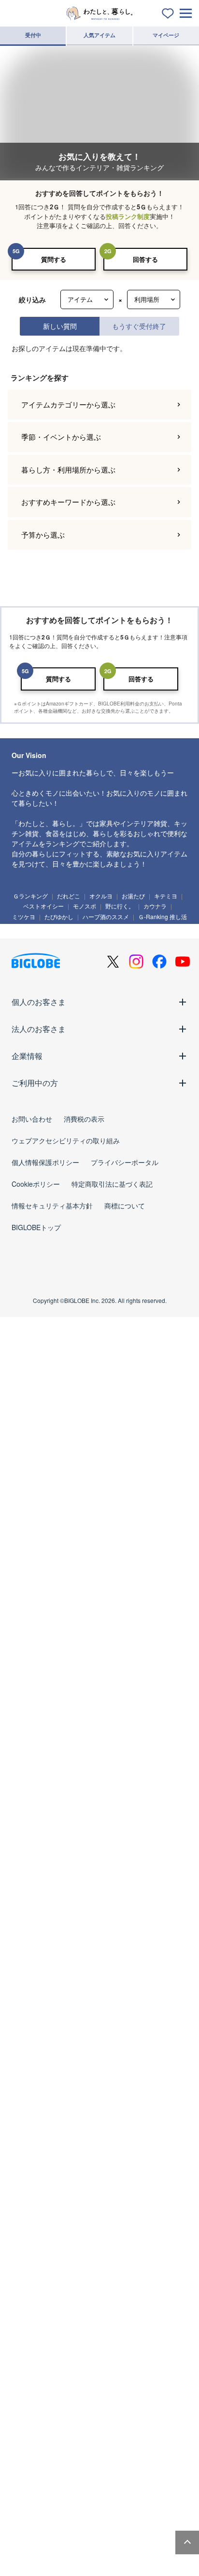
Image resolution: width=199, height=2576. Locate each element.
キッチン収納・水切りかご (49, 2234)
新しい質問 (60, 326)
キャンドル (78, 2126)
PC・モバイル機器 (157, 2452)
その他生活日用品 (104, 2088)
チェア (68, 1998)
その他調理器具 (36, 2251)
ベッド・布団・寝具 (73, 2016)
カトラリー (125, 2324)
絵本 (142, 2507)
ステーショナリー (38, 2452)
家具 (27, 1981)
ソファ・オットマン (70, 1981)
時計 (111, 2126)
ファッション (33, 2562)
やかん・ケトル (36, 2216)
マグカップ (83, 2306)
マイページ (166, 35)
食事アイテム (33, 2524)
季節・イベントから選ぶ (61, 1495)
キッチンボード (107, 1998)
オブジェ (117, 2143)
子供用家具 (101, 2524)
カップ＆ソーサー (38, 2306)
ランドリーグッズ (106, 2071)
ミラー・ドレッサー (131, 2016)
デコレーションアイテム (46, 2469)
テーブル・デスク (125, 1981)
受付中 (33, 35)
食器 (27, 2289)
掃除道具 (64, 2071)
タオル (26, 2088)
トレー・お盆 (164, 2198)
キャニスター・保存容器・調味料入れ (109, 2216)
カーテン (99, 2414)
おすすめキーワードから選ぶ (68, 1560)
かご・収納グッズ (75, 2143)
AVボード (28, 2016)
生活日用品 (30, 2071)
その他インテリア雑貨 (112, 2161)
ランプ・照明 (33, 1998)
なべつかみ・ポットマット (49, 2397)
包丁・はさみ (122, 2198)
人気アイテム (99, 35)
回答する (145, 259)
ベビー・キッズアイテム (46, 2507)
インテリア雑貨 (36, 2126)
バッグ (68, 2562)
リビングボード (154, 1998)
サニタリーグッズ (159, 2071)
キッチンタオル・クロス (88, 2379)
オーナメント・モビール (46, 2161)
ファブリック (33, 2379)
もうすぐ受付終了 (139, 326)
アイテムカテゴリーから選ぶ (68, 1463)
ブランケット (33, 2414)
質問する (54, 259)
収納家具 (28, 2034)
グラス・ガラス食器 (41, 2324)
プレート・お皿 (64, 2289)
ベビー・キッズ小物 (149, 2524)
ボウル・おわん (112, 2289)
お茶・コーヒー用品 (115, 2234)
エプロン (159, 2234)
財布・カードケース (112, 2562)
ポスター (141, 2126)
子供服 (68, 2524)
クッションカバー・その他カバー (131, 2397)
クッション (30, 2143)
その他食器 (59, 2342)
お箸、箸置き (164, 2324)
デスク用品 (83, 2452)
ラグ (69, 2414)
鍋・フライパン (78, 2198)
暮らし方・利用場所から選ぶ (68, 1528)
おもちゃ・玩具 (104, 2507)
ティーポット (122, 2306)
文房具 (116, 2452)
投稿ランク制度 (128, 216)
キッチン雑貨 (33, 2198)
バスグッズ (59, 2088)
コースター (88, 2324)
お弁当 (26, 2342)
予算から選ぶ (43, 1593)
